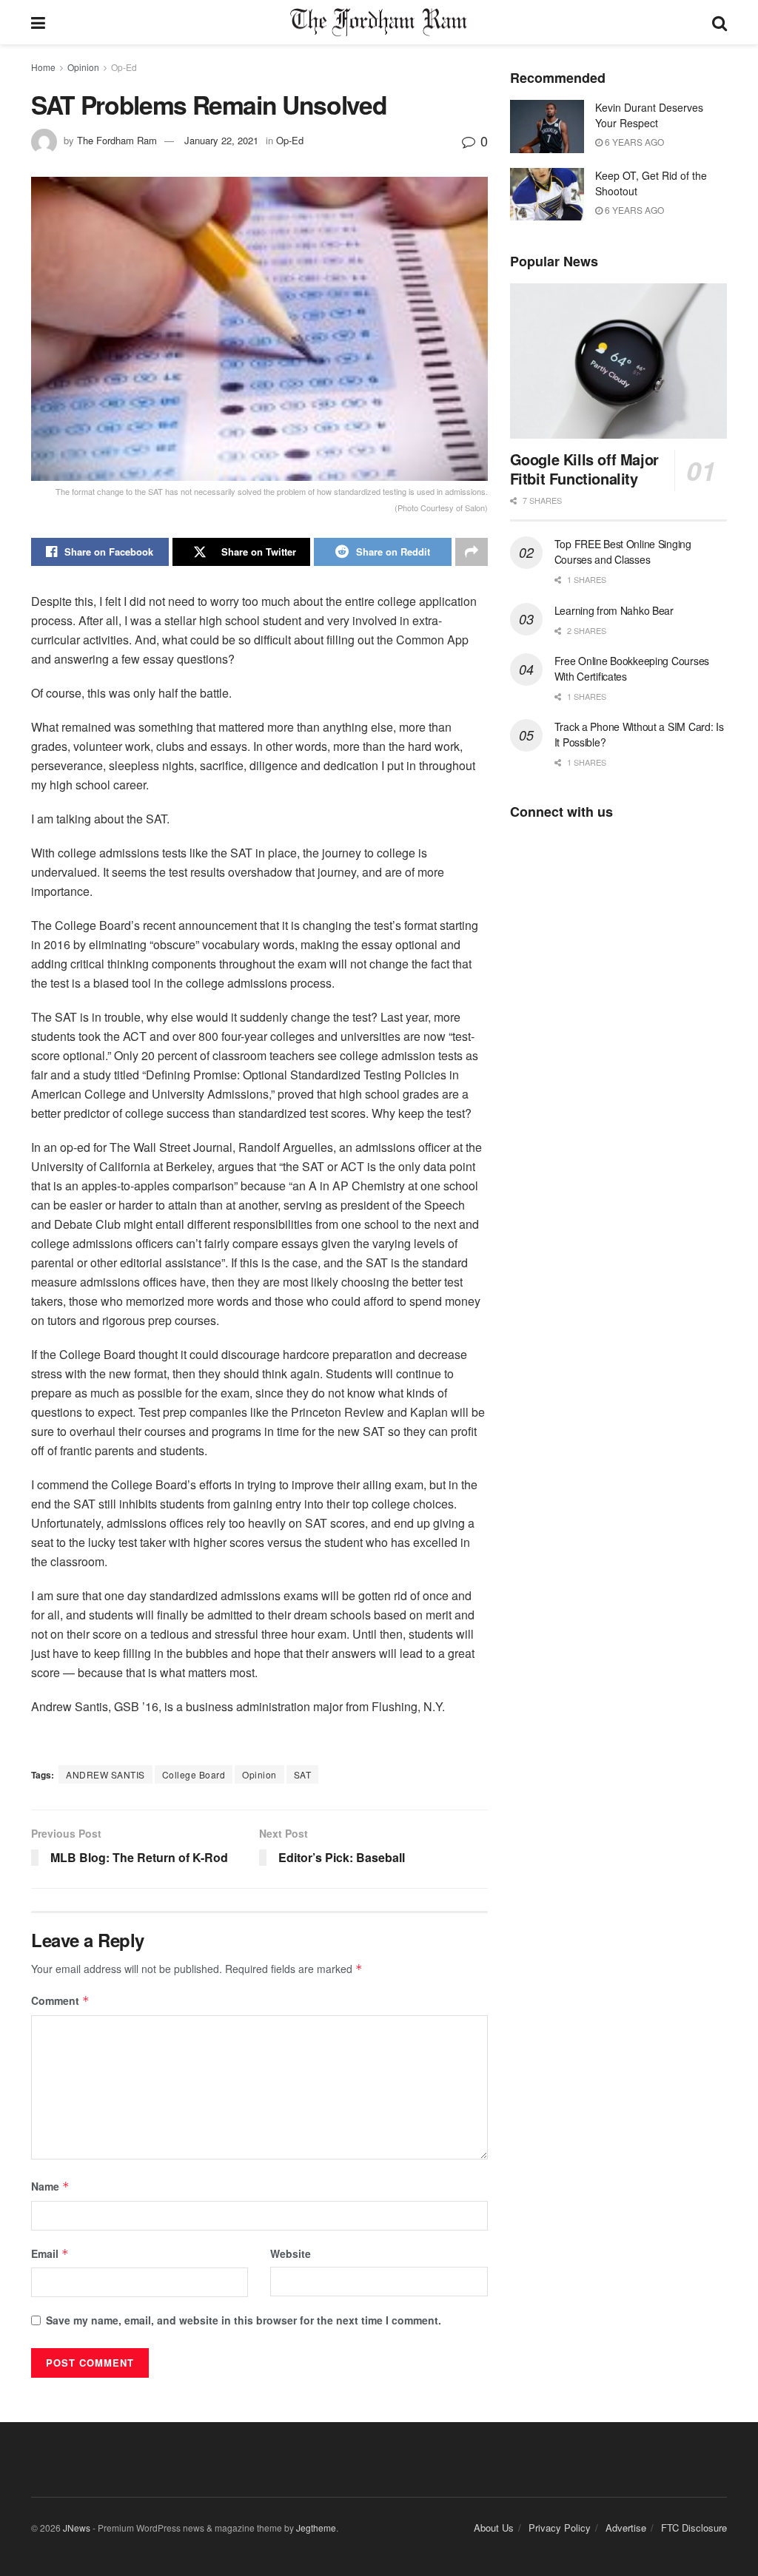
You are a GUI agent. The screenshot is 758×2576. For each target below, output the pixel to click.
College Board (194, 1774)
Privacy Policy (560, 2528)
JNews (77, 2528)
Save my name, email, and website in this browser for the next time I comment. (244, 2320)
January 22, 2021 (221, 140)
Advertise (626, 2528)
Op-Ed (124, 67)
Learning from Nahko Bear (614, 610)
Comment (60, 2000)
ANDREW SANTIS (105, 1774)
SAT (303, 1774)
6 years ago (633, 142)
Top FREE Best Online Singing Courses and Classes (623, 552)
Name (50, 2186)
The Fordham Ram (117, 140)
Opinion (83, 67)
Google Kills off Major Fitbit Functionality (584, 469)
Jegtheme (316, 2528)
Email (50, 2253)
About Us (494, 2528)
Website (291, 2253)
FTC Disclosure (694, 2528)
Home (43, 67)
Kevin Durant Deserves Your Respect (649, 115)
